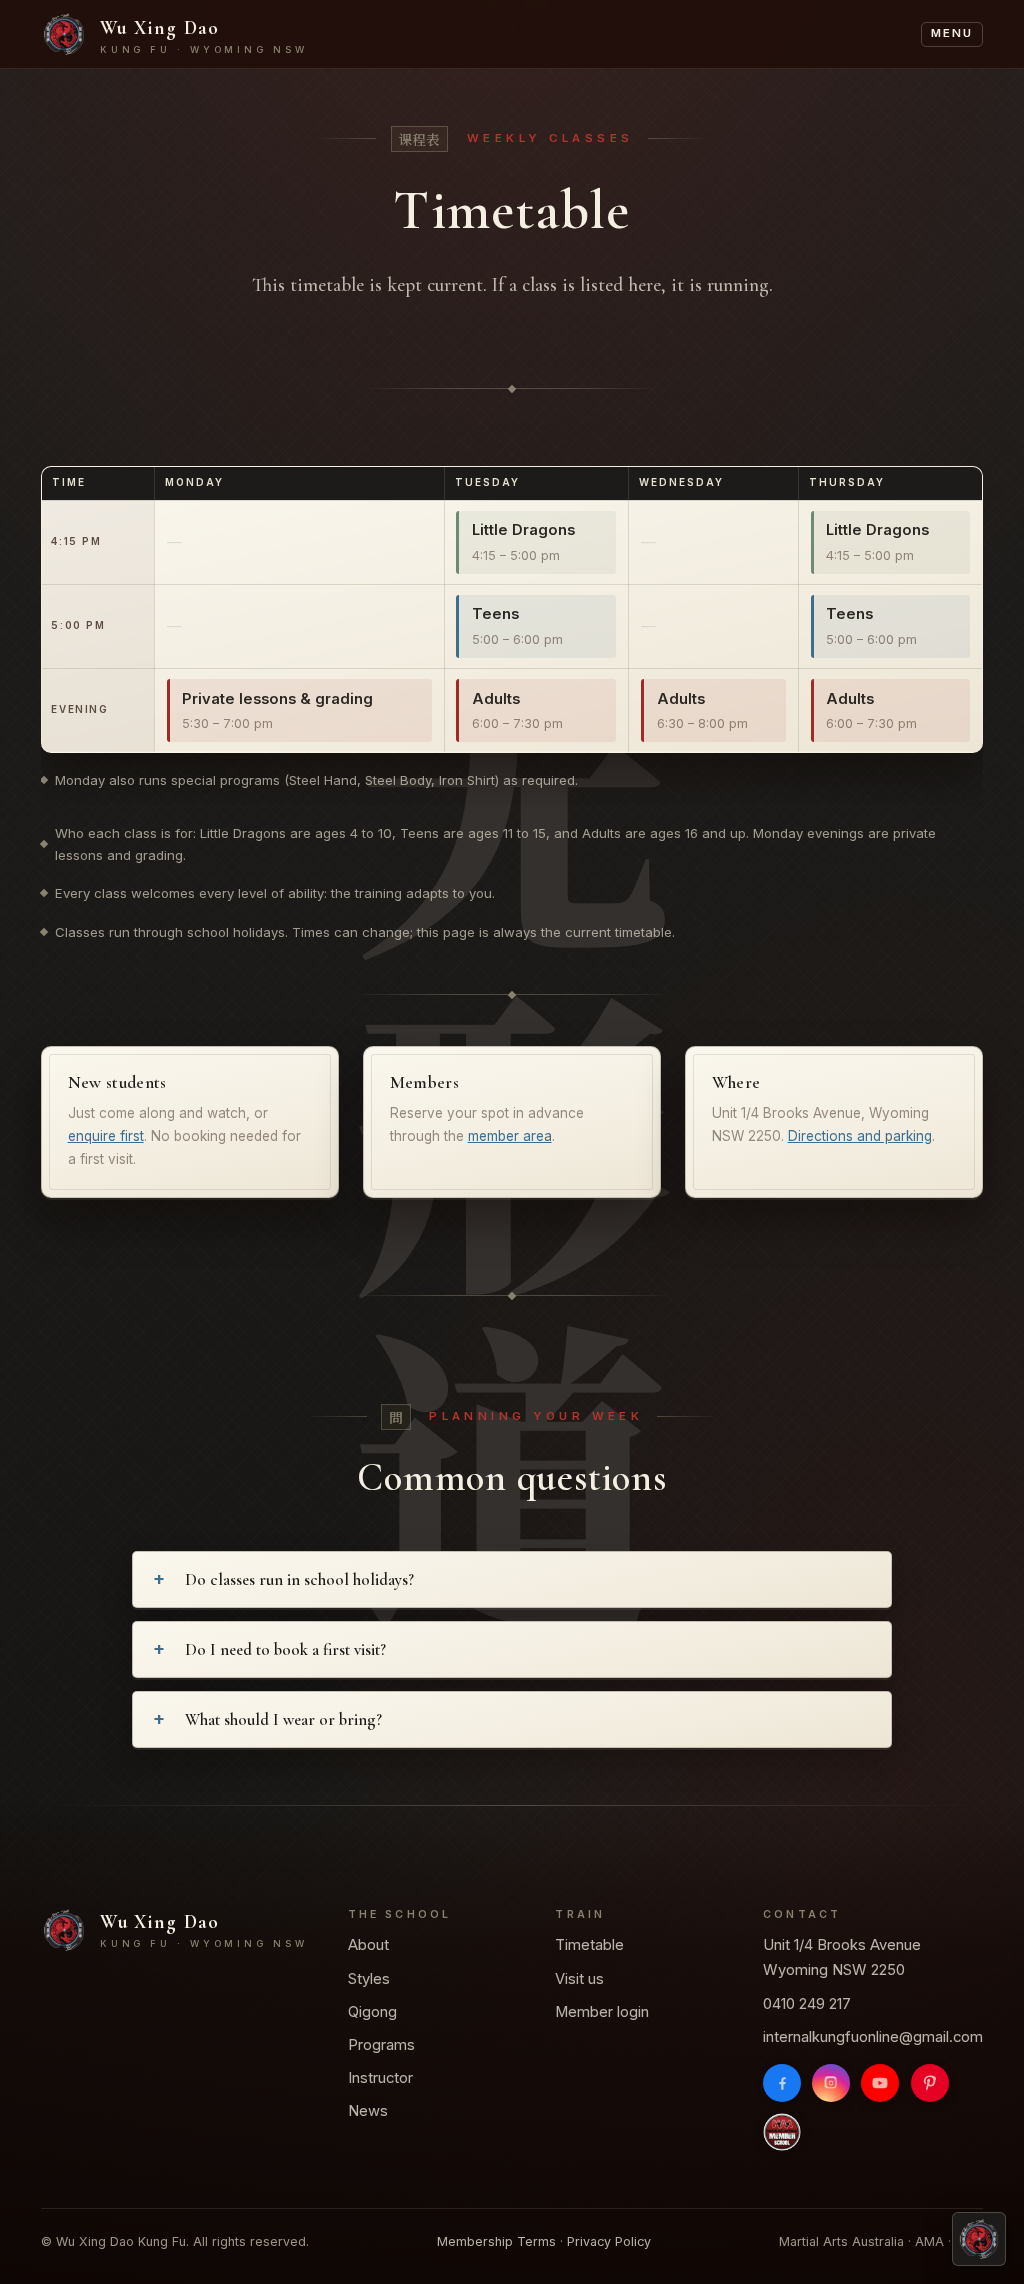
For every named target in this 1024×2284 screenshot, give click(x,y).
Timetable (589, 1946)
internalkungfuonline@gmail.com (873, 2037)
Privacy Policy (609, 2241)
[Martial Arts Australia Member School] (782, 2132)
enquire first (106, 1136)
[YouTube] (880, 2083)
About (368, 1946)
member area (510, 1136)
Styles (369, 1979)
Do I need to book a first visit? (285, 1650)
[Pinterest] (930, 2083)
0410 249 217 (807, 2004)
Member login (602, 2012)
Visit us (579, 1979)
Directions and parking (860, 1136)
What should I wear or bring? (283, 1720)
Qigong (372, 2012)
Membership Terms (496, 2241)
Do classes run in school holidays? (299, 1580)
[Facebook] (782, 2083)
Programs (381, 2045)
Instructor (380, 2078)
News (368, 2111)
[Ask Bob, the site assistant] (979, 2239)
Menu (951, 33)
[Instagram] (831, 2083)
